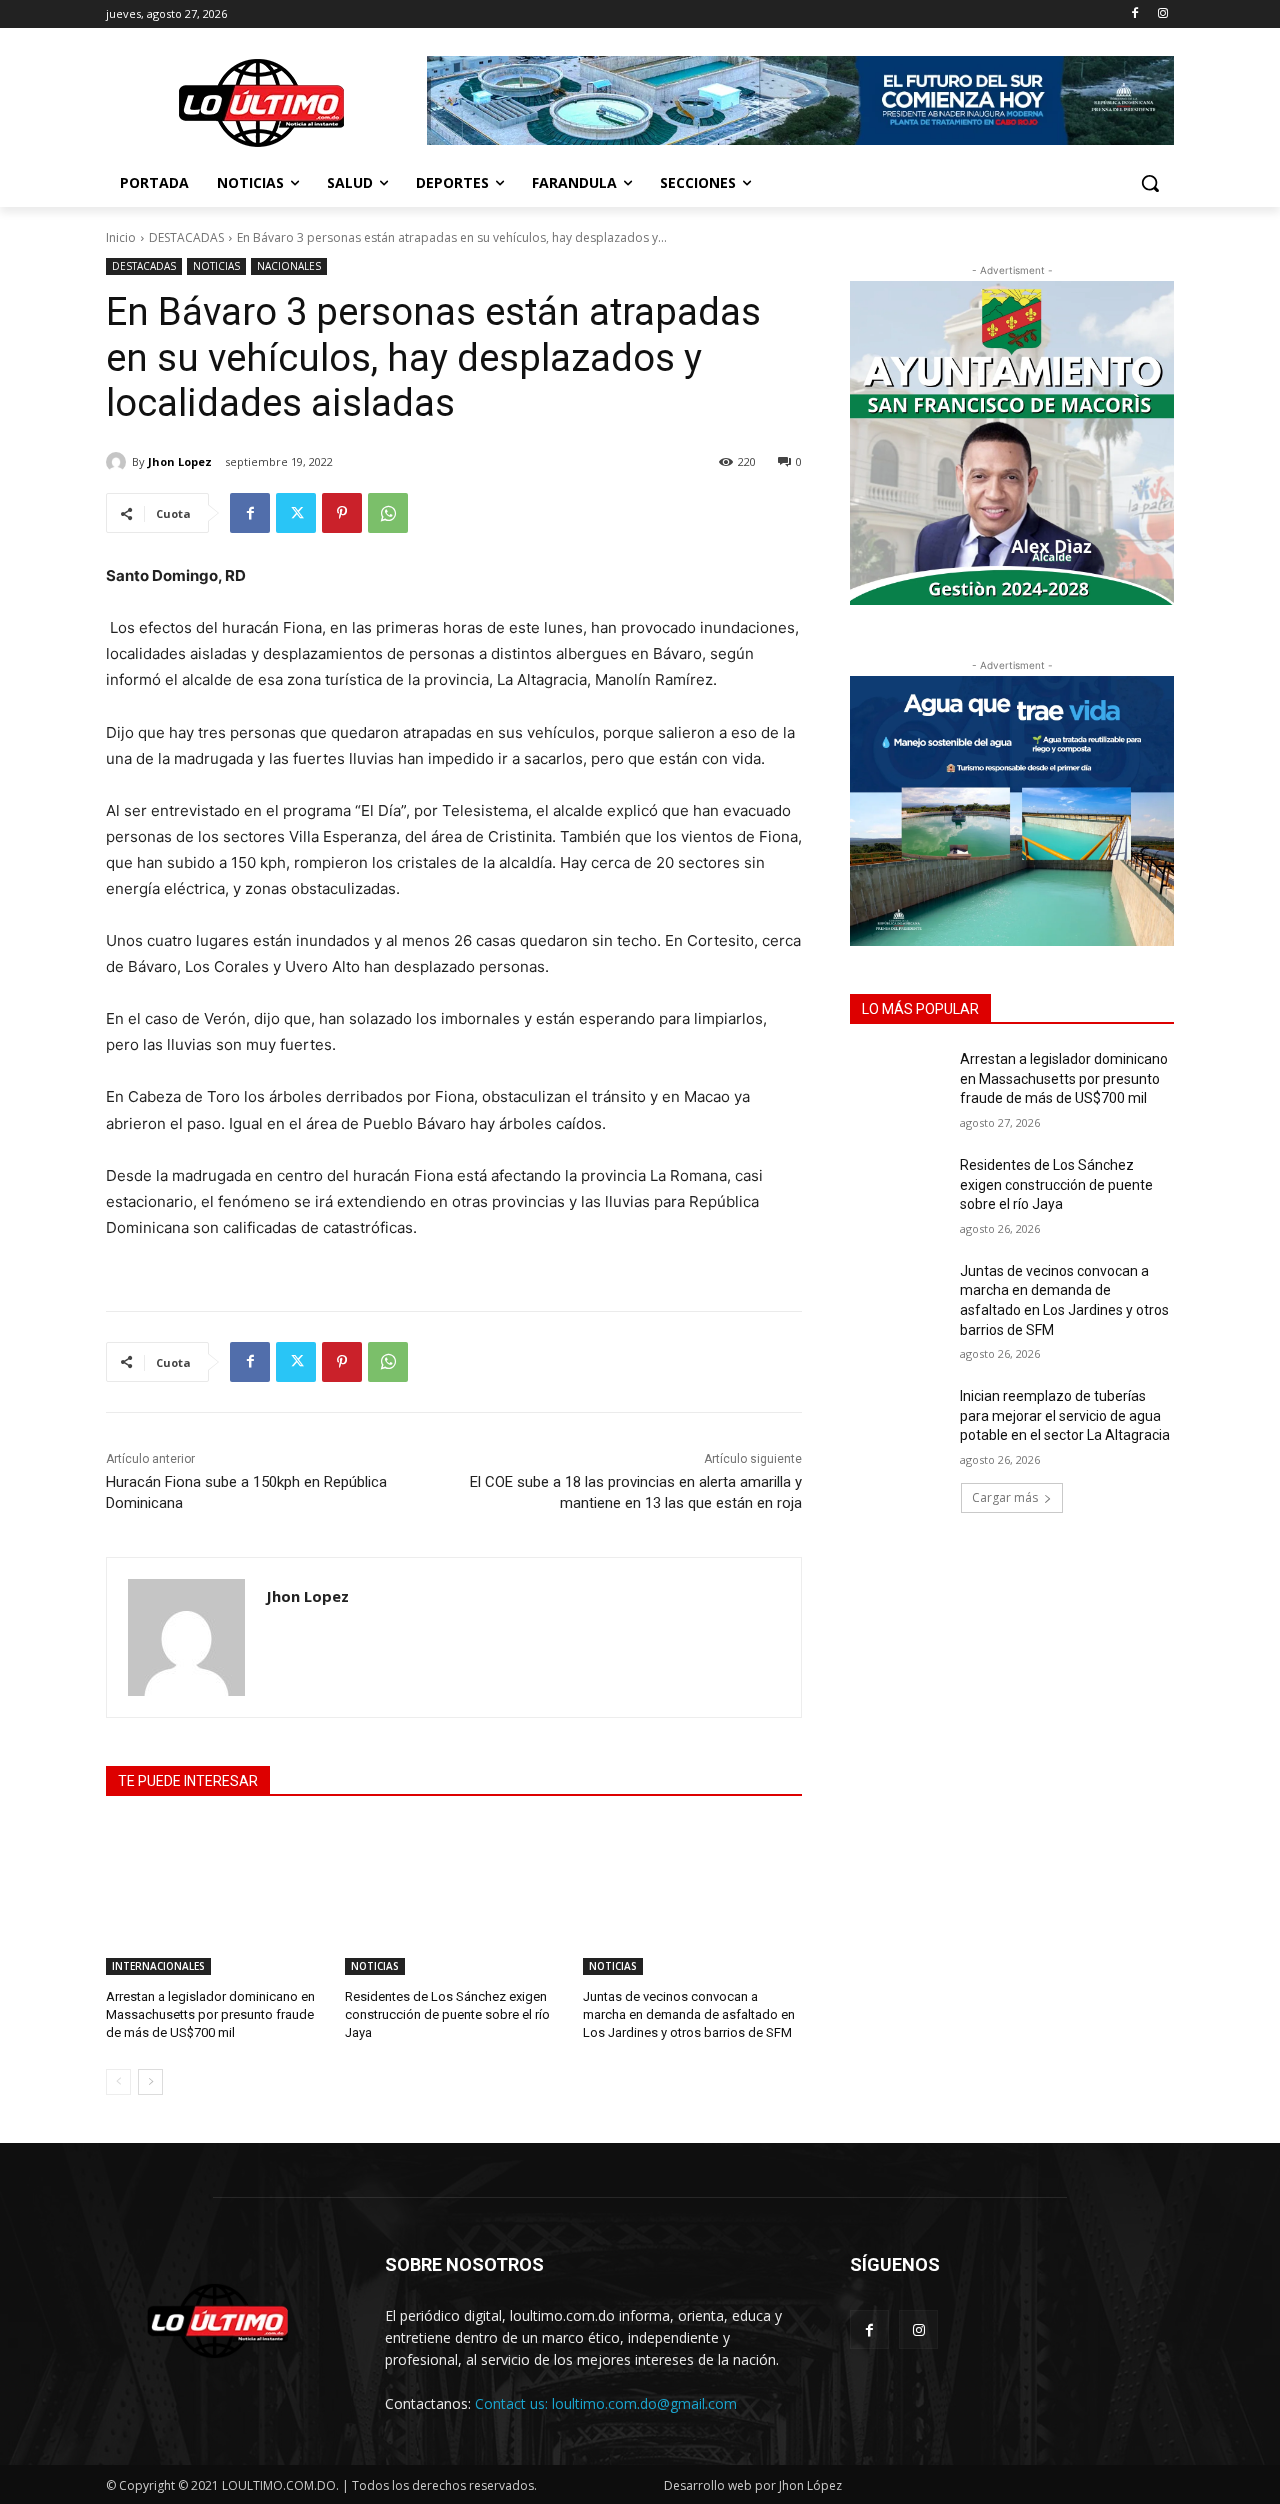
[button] (1150, 183)
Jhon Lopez (180, 461)
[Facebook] (1134, 14)
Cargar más (1005, 1497)
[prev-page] (118, 2082)
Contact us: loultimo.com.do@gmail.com (606, 2403)
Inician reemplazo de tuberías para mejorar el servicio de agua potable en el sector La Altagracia (1065, 1415)
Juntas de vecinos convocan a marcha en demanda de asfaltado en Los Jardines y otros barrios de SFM (689, 2014)
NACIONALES (289, 266)
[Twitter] (296, 513)
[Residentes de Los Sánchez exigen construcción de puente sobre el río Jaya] (454, 1898)
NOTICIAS (216, 266)
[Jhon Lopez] (119, 462)
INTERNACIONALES (158, 1966)
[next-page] (150, 2082)
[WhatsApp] (388, 513)
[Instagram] (1162, 14)
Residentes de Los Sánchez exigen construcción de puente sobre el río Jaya (447, 2014)
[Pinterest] (342, 513)
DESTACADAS (186, 237)
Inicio (121, 237)
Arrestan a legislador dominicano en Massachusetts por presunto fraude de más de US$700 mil (210, 2014)
